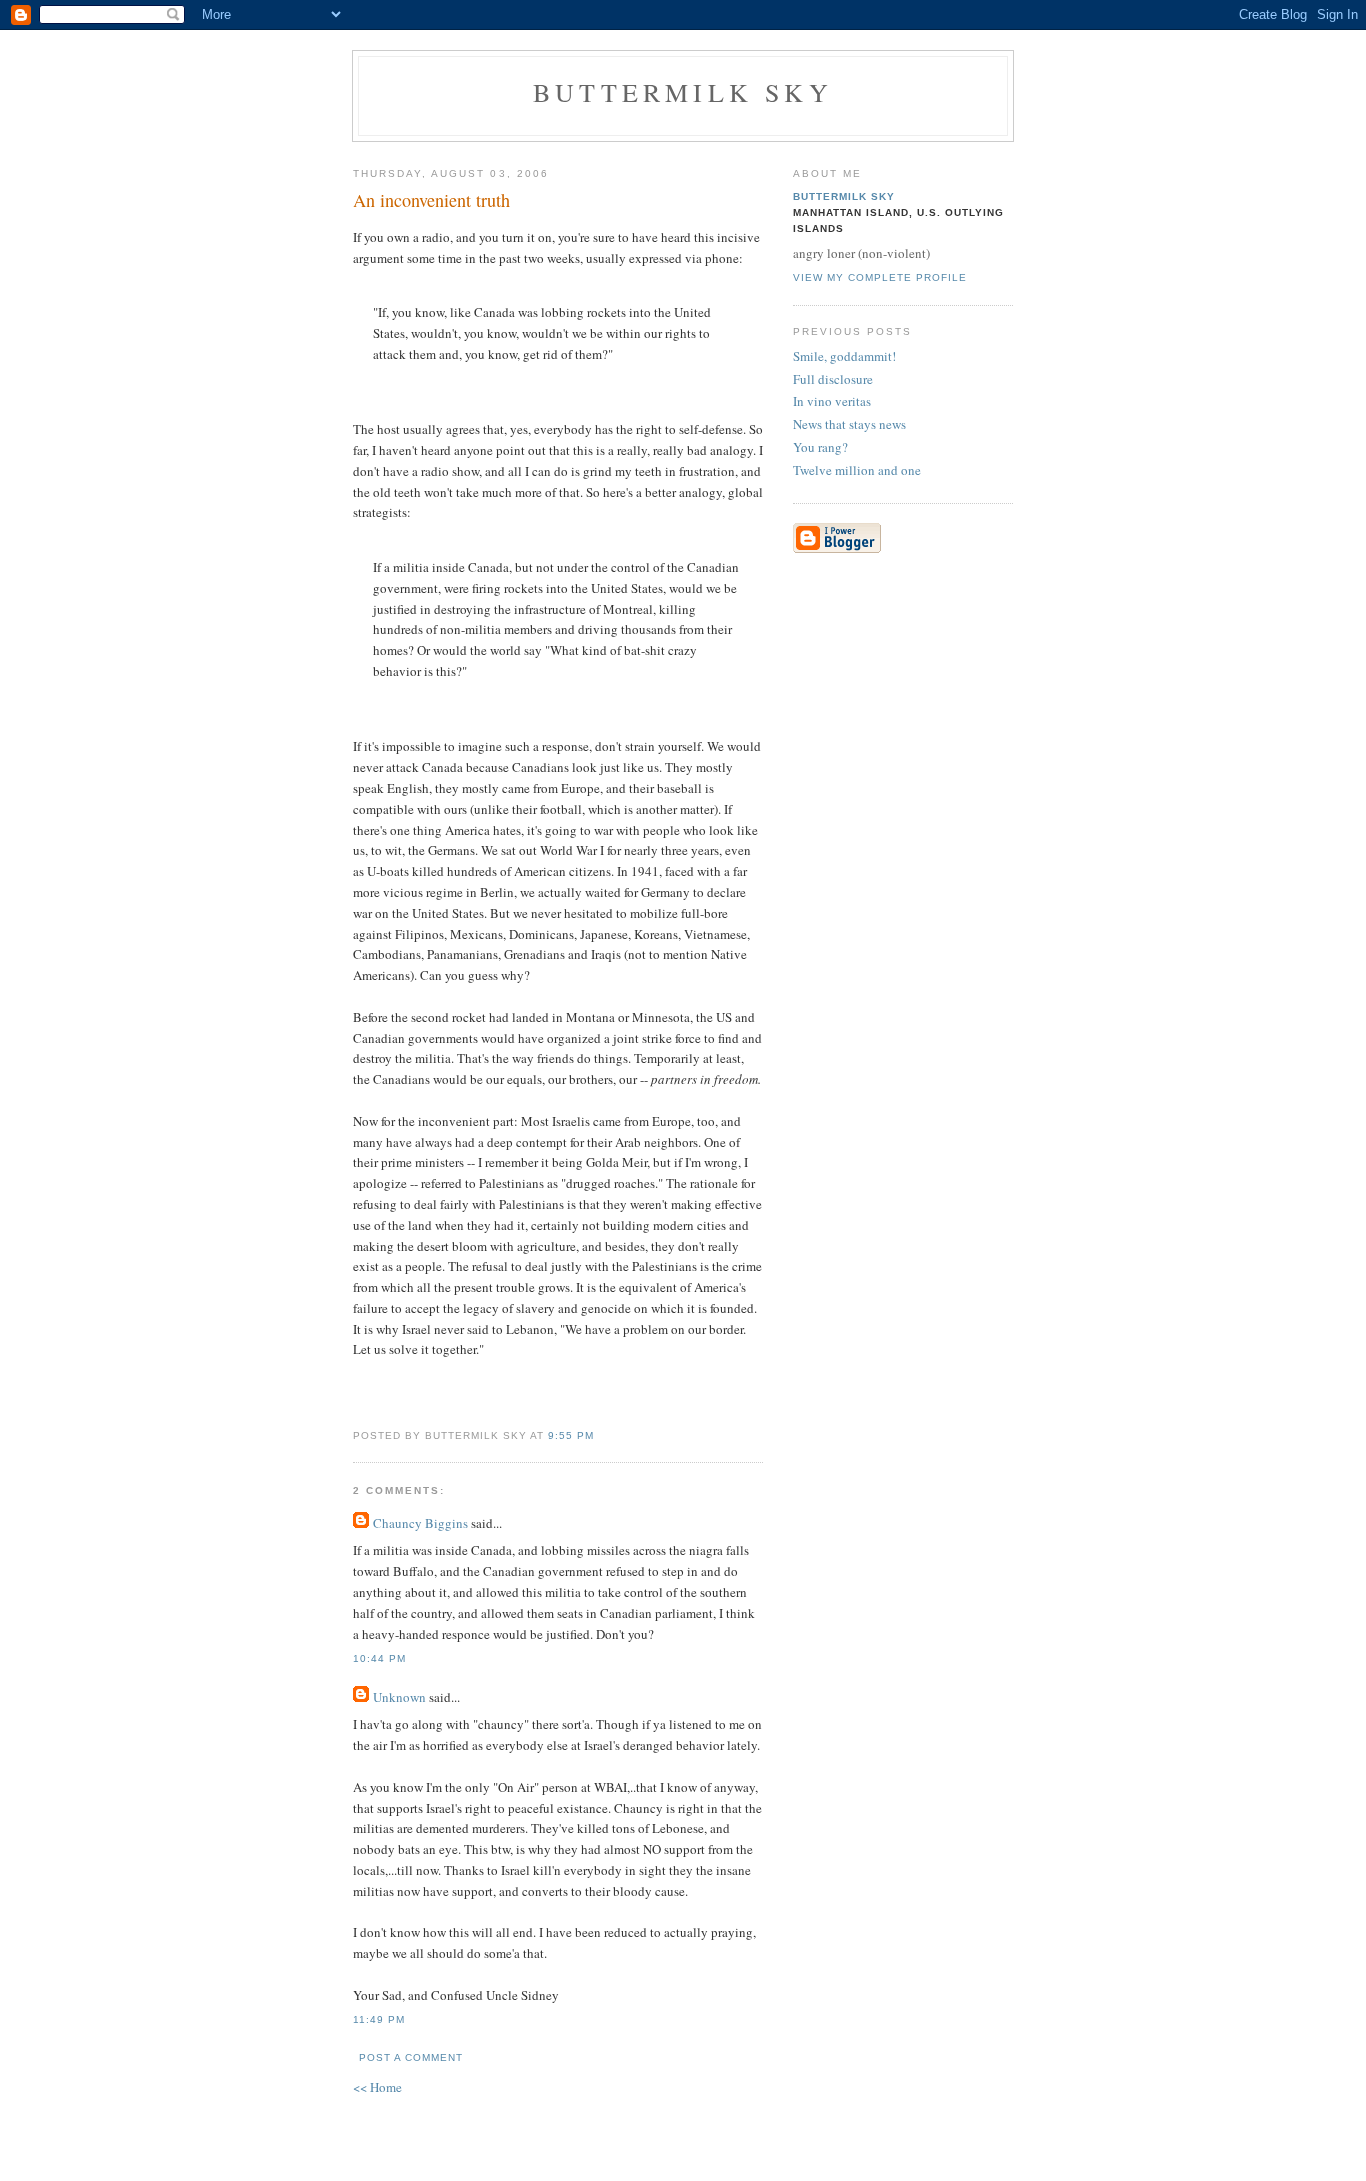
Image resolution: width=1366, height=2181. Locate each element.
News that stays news (849, 424)
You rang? (820, 447)
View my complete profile (880, 277)
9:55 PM (571, 1435)
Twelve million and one (857, 470)
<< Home (377, 2087)
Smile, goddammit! (844, 356)
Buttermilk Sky (683, 92)
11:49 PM (379, 2019)
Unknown (399, 1697)
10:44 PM (379, 1658)
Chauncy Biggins (420, 1523)
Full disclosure (833, 379)
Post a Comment (411, 2057)
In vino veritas (832, 401)
